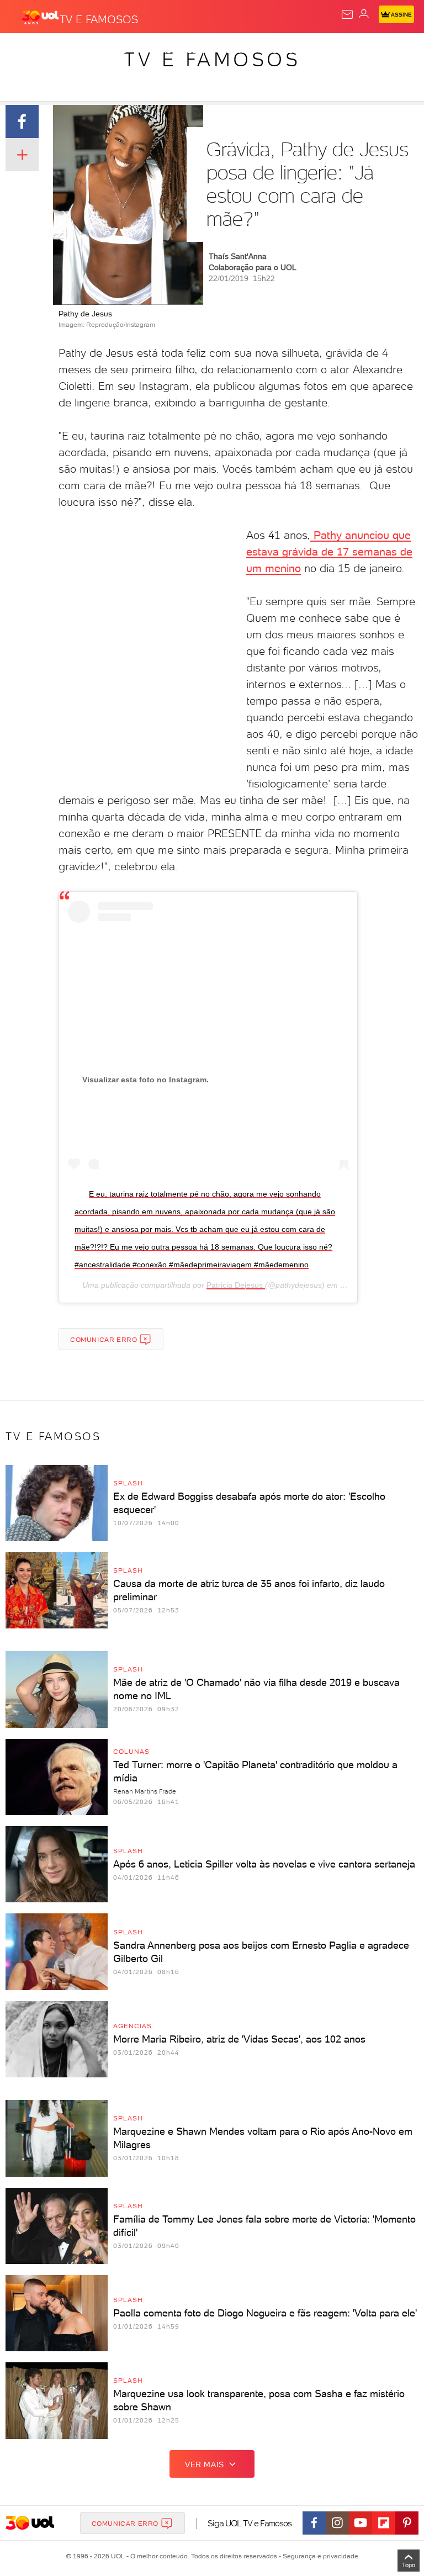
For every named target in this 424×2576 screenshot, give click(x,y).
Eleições (109, 51)
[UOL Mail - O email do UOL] (347, 14)
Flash (68, 51)
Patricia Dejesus (236, 1285)
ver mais (205, 2464)
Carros (241, 51)
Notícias (155, 51)
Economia (287, 51)
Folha (329, 51)
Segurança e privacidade (319, 2556)
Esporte (369, 51)
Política (198, 51)
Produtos (26, 51)
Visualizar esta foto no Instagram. (145, 1080)
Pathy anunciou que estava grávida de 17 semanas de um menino (329, 552)
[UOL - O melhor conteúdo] (40, 17)
